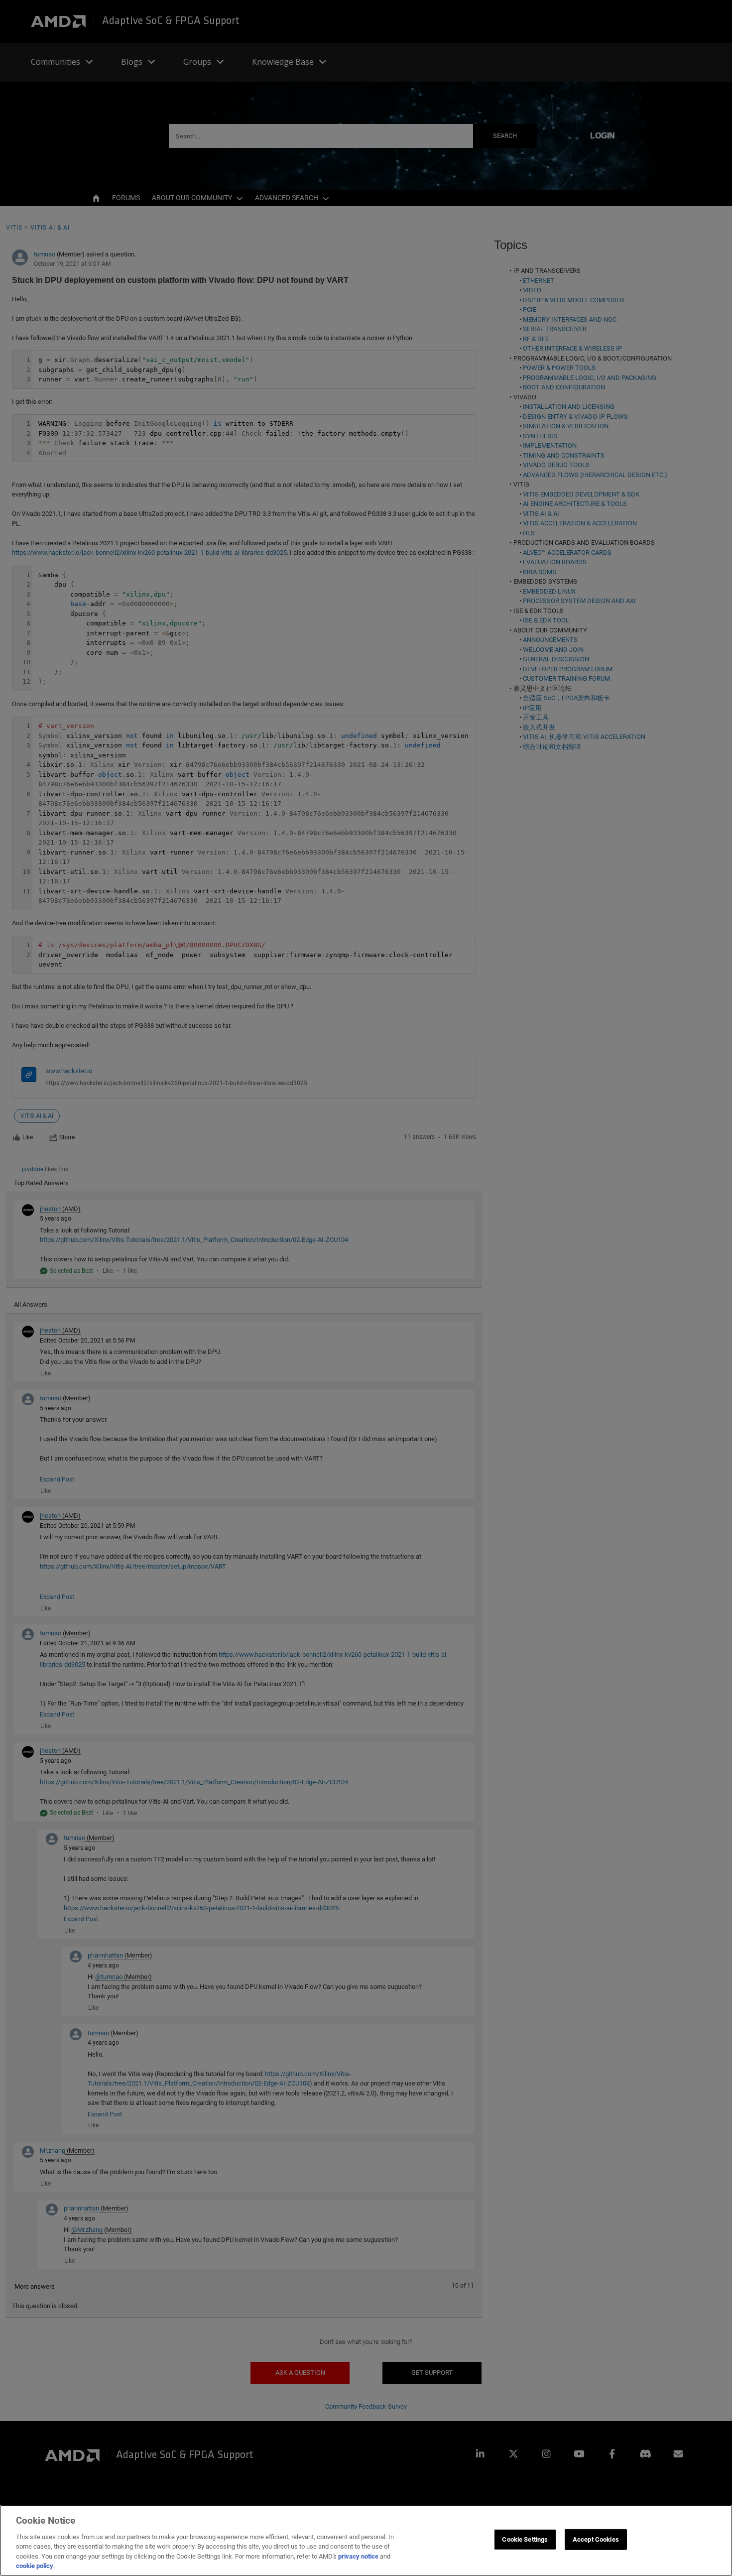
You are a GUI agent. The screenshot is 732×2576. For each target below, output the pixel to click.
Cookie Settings (525, 2539)
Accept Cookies (596, 2539)
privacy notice (358, 2556)
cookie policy (35, 2566)
